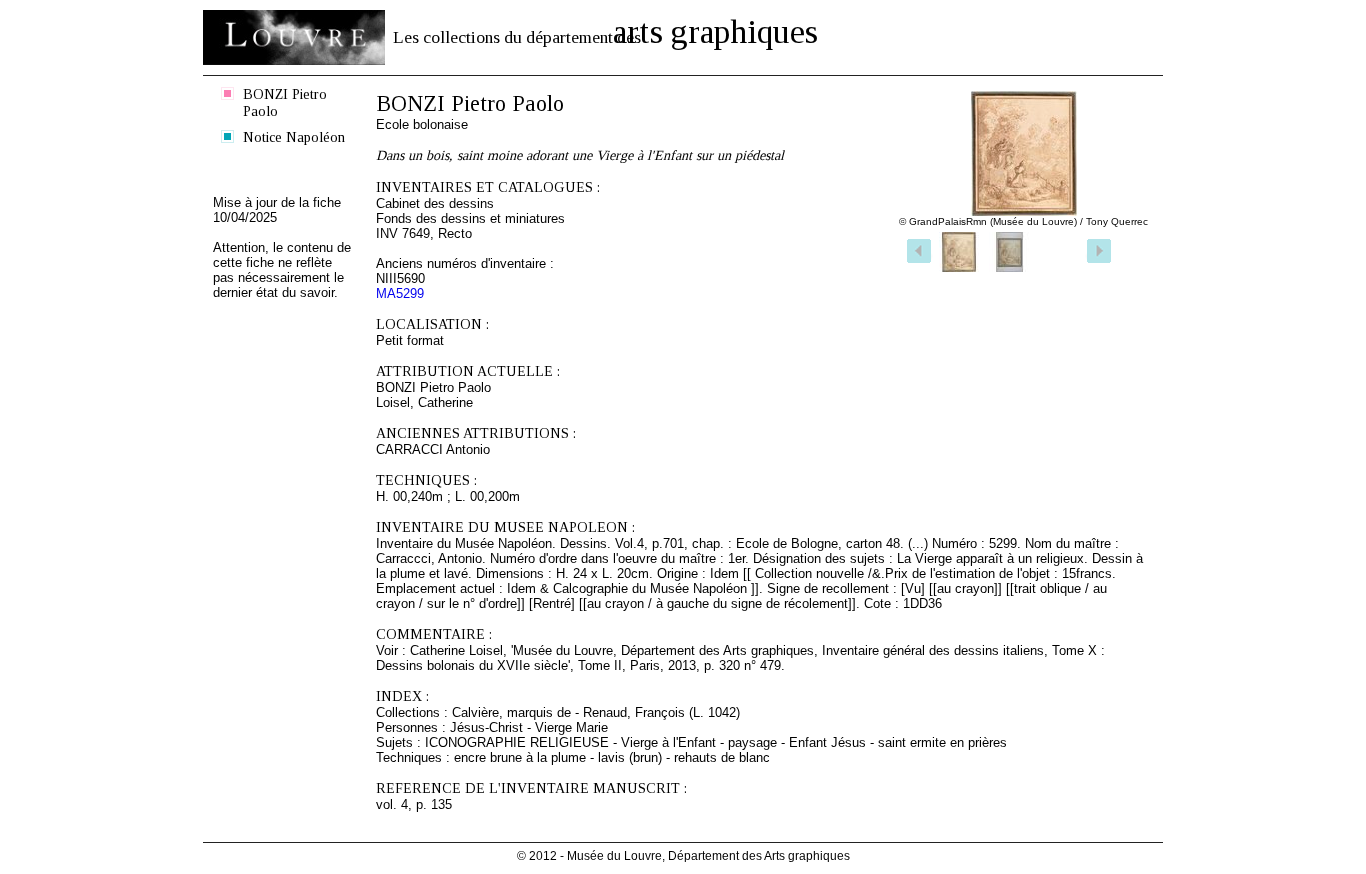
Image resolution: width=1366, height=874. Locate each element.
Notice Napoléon (294, 137)
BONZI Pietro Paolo (285, 102)
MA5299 (400, 293)
